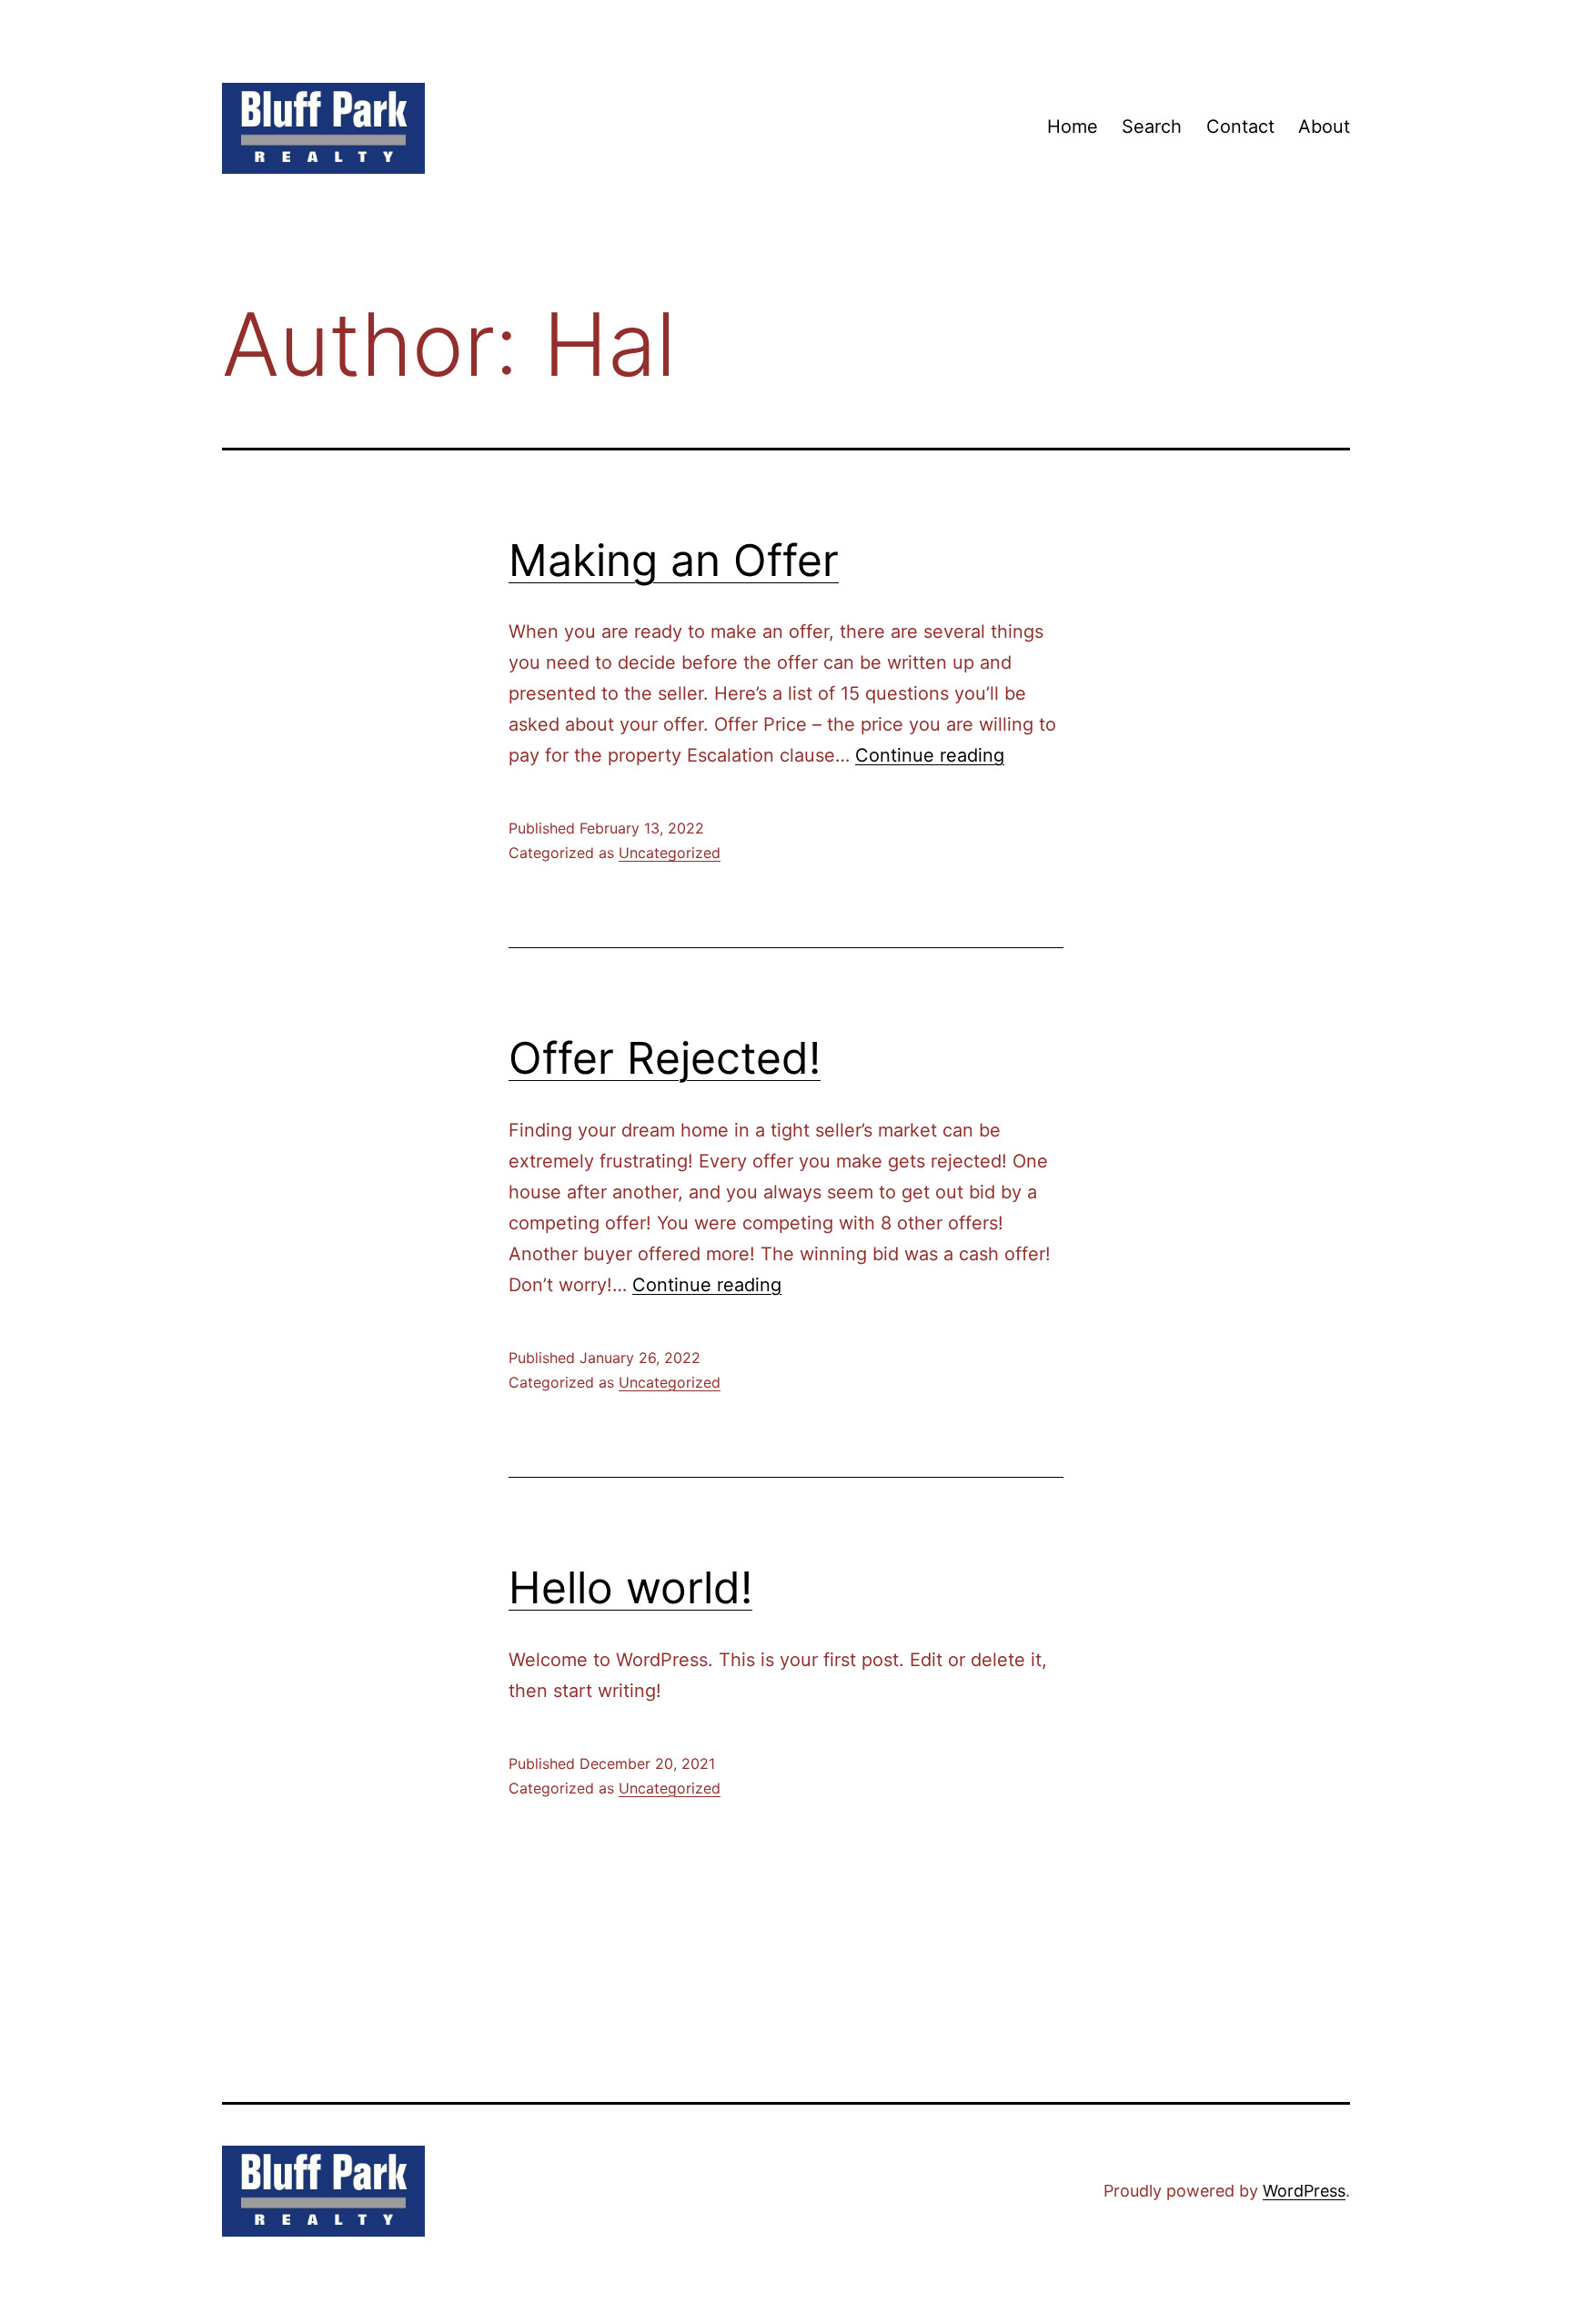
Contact (1240, 126)
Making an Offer (674, 560)
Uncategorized (670, 853)
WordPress (1304, 2191)
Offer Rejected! (665, 1058)
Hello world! (630, 1587)
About (1324, 126)
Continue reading (930, 755)
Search (1152, 126)
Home (1073, 126)
